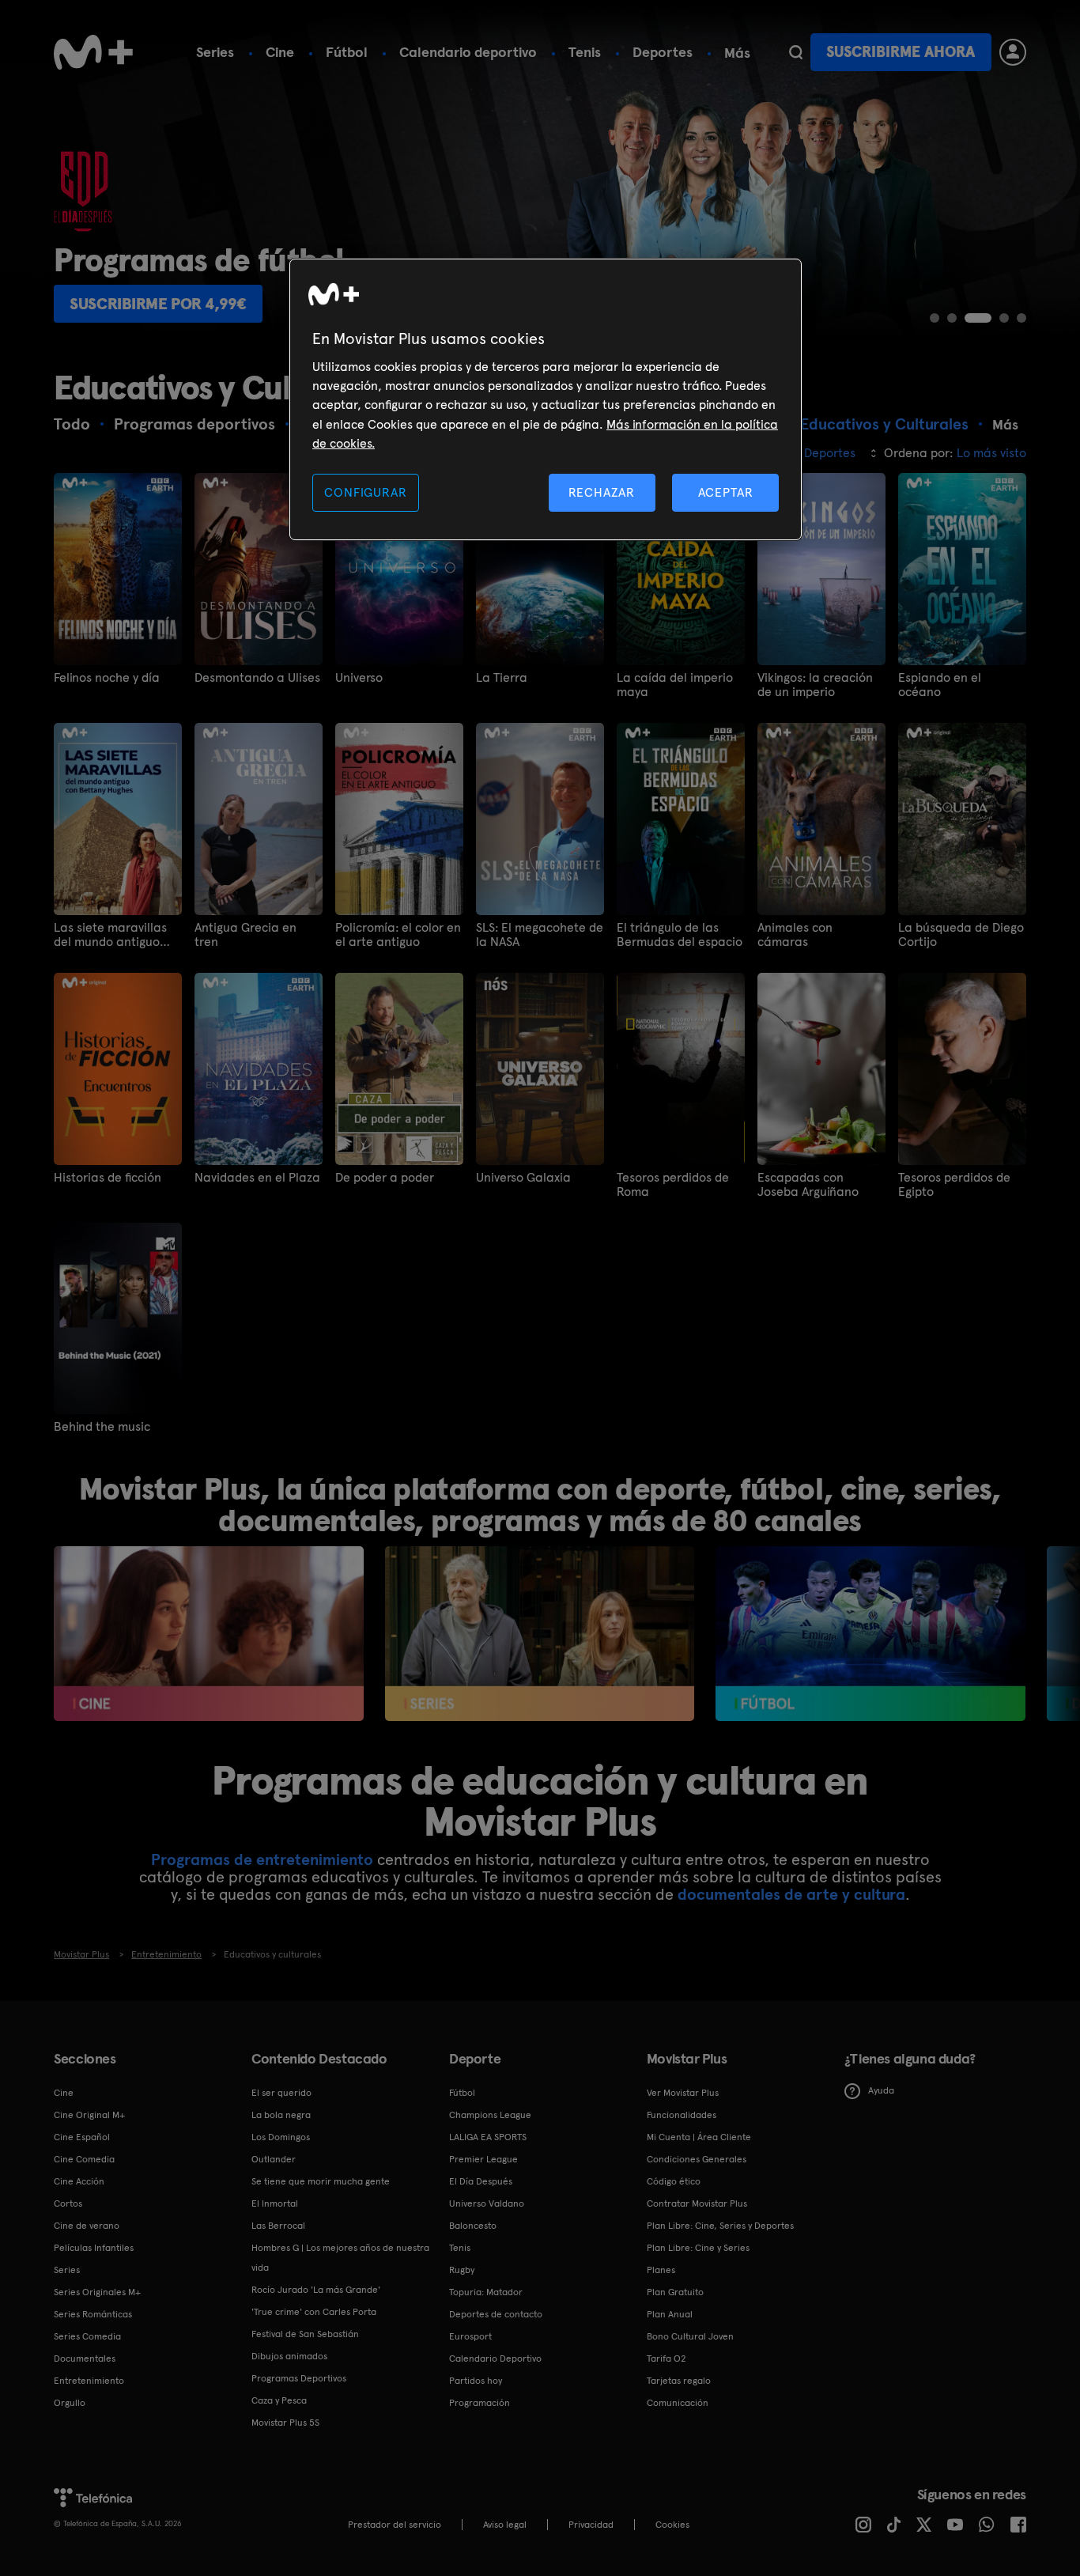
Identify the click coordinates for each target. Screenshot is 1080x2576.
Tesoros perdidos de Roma (673, 1185)
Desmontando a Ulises (257, 678)
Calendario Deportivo (495, 2358)
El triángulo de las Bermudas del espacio (680, 935)
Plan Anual (670, 2314)
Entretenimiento (89, 2381)
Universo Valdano (487, 2203)
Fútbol (347, 52)
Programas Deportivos (299, 2378)
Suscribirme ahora (901, 52)
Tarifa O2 (667, 2358)
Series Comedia (87, 2336)
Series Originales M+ (97, 2292)
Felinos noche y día (107, 678)
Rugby (462, 2270)
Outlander (274, 2159)
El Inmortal (275, 2203)
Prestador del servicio (395, 2525)
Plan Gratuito (675, 2292)
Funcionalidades (682, 2115)
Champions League (490, 2115)
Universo (359, 678)
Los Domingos (281, 2137)
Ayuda (881, 2090)
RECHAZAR (602, 492)
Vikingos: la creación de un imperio (815, 685)
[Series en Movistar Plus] (540, 1633)
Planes (661, 2270)
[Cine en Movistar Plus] (208, 1633)
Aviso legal (505, 2525)
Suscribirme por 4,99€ (158, 304)
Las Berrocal (278, 2226)
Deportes (663, 52)
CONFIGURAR (365, 492)
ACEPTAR (726, 492)
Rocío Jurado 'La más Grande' (316, 2290)
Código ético (674, 2181)
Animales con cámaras (795, 935)
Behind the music (102, 1427)
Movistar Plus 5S (285, 2423)
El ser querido (281, 2093)
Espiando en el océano (940, 685)
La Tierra (502, 678)
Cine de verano (87, 2226)
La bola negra (281, 2115)
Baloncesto (473, 2226)
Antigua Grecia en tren (245, 935)
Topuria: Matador (486, 2292)
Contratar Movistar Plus (697, 2203)
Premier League (483, 2159)
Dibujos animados (289, 2356)
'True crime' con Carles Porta (314, 2312)
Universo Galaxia (523, 1178)
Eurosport (470, 2336)
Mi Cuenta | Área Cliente (699, 2137)
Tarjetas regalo (679, 2381)
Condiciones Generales (697, 2159)
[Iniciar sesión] (1013, 52)
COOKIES (672, 2525)
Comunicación (678, 2403)
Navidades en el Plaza (257, 1178)
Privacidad (591, 2525)
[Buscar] (796, 52)
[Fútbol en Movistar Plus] (870, 1633)
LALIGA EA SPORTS (488, 2137)
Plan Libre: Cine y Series (698, 2248)
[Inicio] (93, 52)
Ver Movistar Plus (683, 2093)
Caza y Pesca (279, 2400)
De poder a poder (385, 1178)
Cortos (68, 2203)
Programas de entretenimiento (262, 1859)
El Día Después (481, 2181)
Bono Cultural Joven (690, 2336)
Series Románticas (93, 2314)
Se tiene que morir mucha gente (321, 2181)
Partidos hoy (476, 2381)
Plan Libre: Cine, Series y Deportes (720, 2226)
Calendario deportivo (468, 52)
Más (737, 53)
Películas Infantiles (94, 2248)
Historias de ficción (108, 1178)
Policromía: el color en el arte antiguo (398, 935)
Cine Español (82, 2137)
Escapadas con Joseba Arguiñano (808, 1185)
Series (215, 52)
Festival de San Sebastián (305, 2334)
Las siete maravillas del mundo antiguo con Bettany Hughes (111, 935)
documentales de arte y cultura (791, 1894)
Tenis (585, 52)
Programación (480, 2403)
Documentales (85, 2358)
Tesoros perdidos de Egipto (954, 1185)
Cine (280, 52)
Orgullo (70, 2403)
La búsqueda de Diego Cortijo (961, 935)
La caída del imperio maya (675, 685)
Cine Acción (79, 2181)
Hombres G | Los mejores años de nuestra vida (340, 2258)
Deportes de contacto (496, 2314)
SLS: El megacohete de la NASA (540, 935)
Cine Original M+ (89, 2115)
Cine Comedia (84, 2159)
